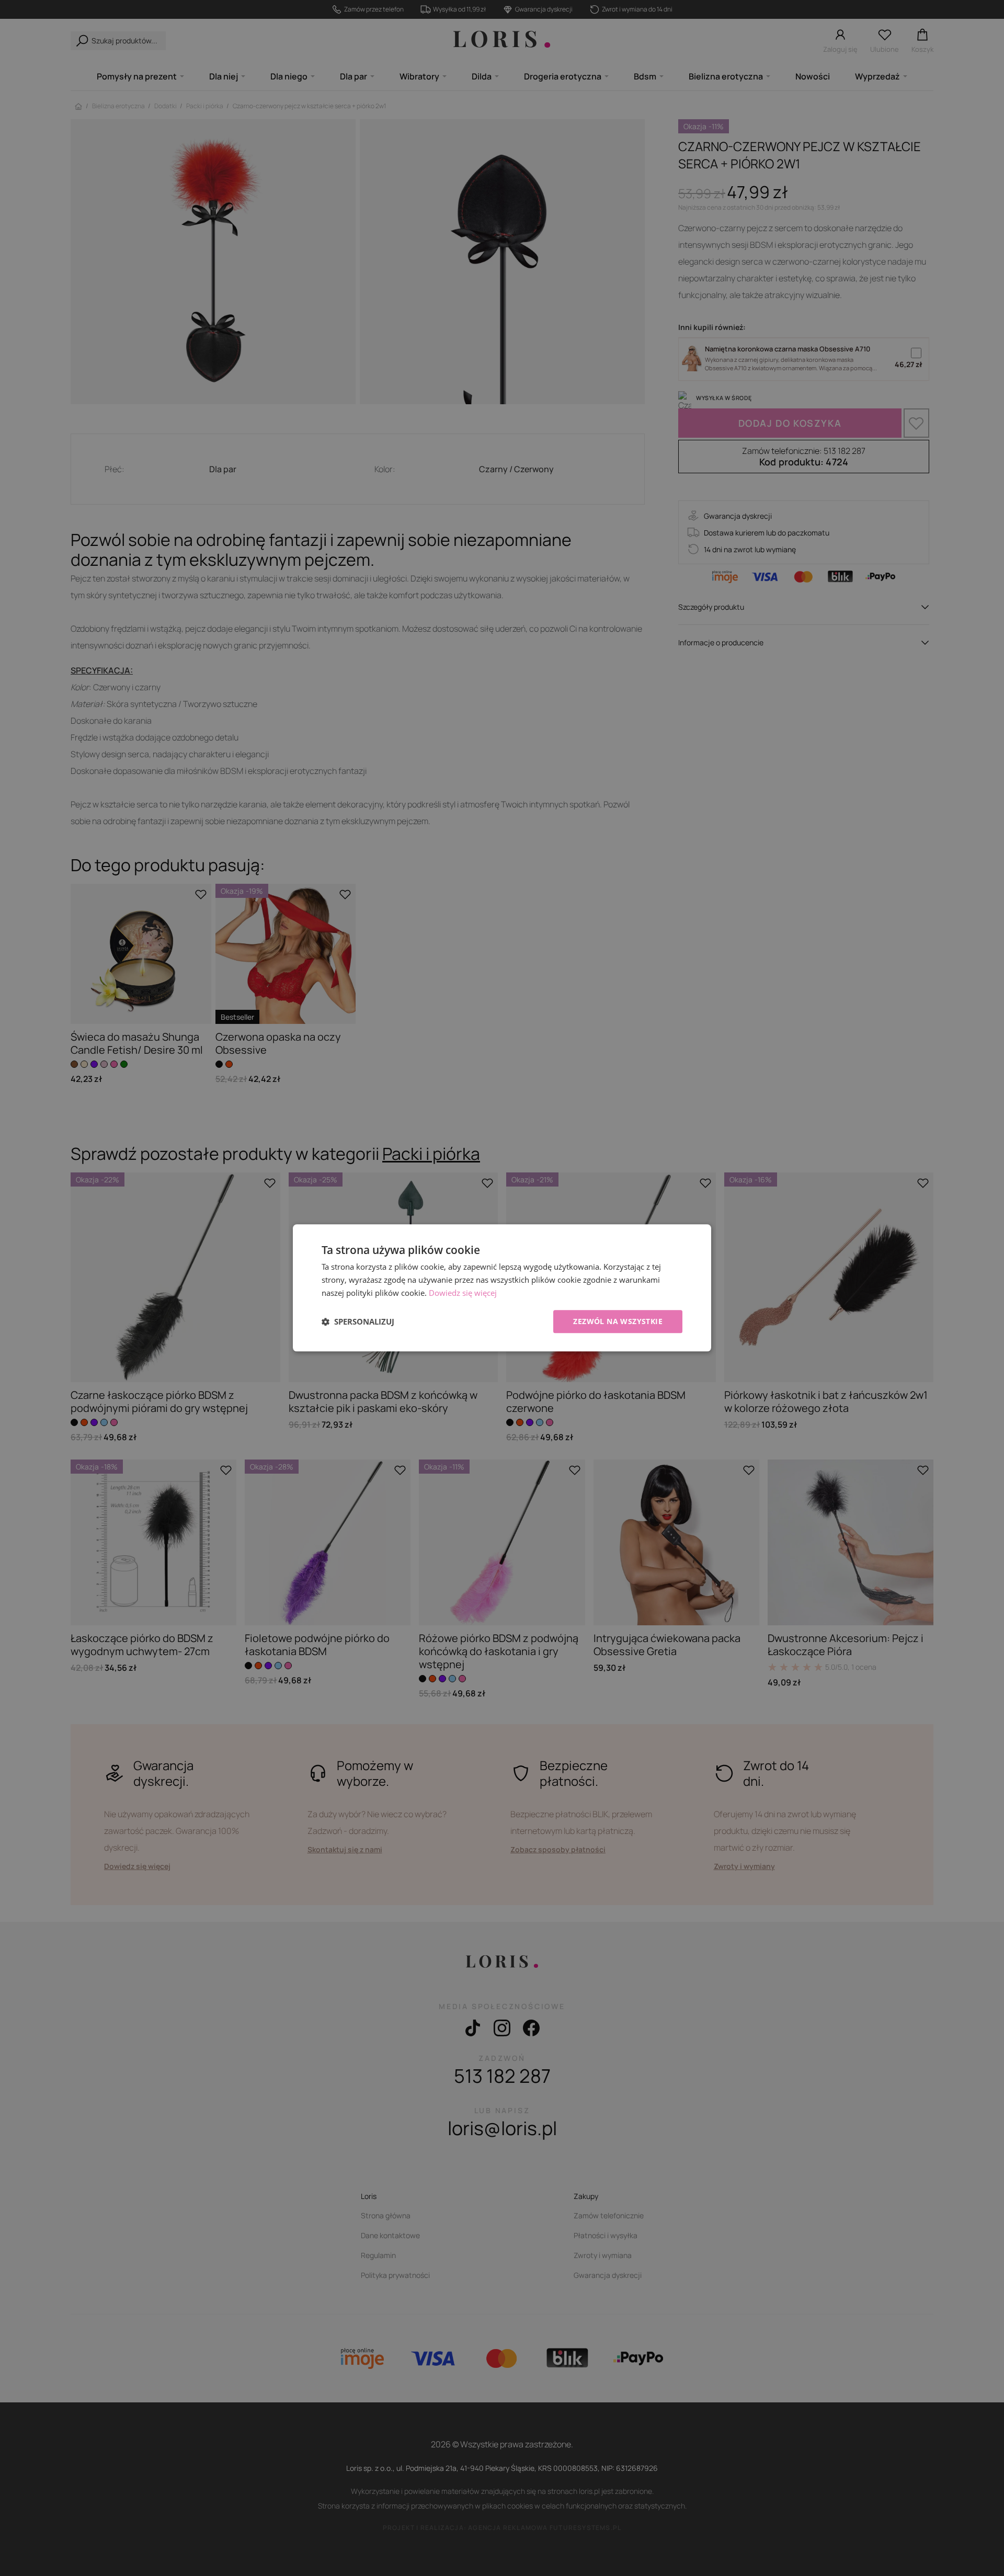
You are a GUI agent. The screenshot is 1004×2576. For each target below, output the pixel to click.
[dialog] (502, 1288)
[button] (358, 1321)
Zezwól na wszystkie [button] (618, 1321)
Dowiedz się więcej (463, 1293)
